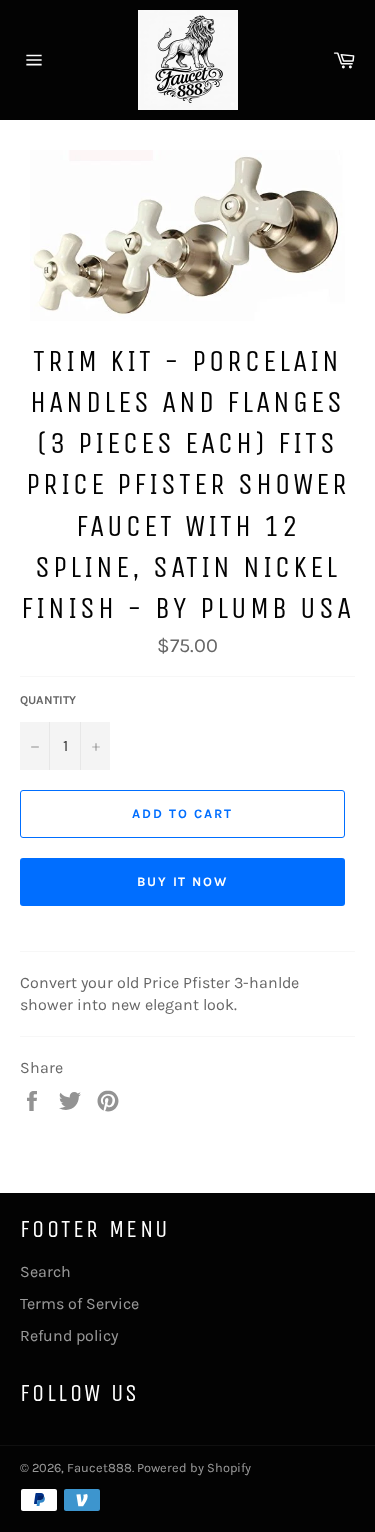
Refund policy (69, 1335)
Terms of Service (79, 1303)
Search (45, 1271)
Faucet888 (99, 1467)
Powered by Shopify (194, 1467)
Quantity (48, 700)
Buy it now (183, 881)
